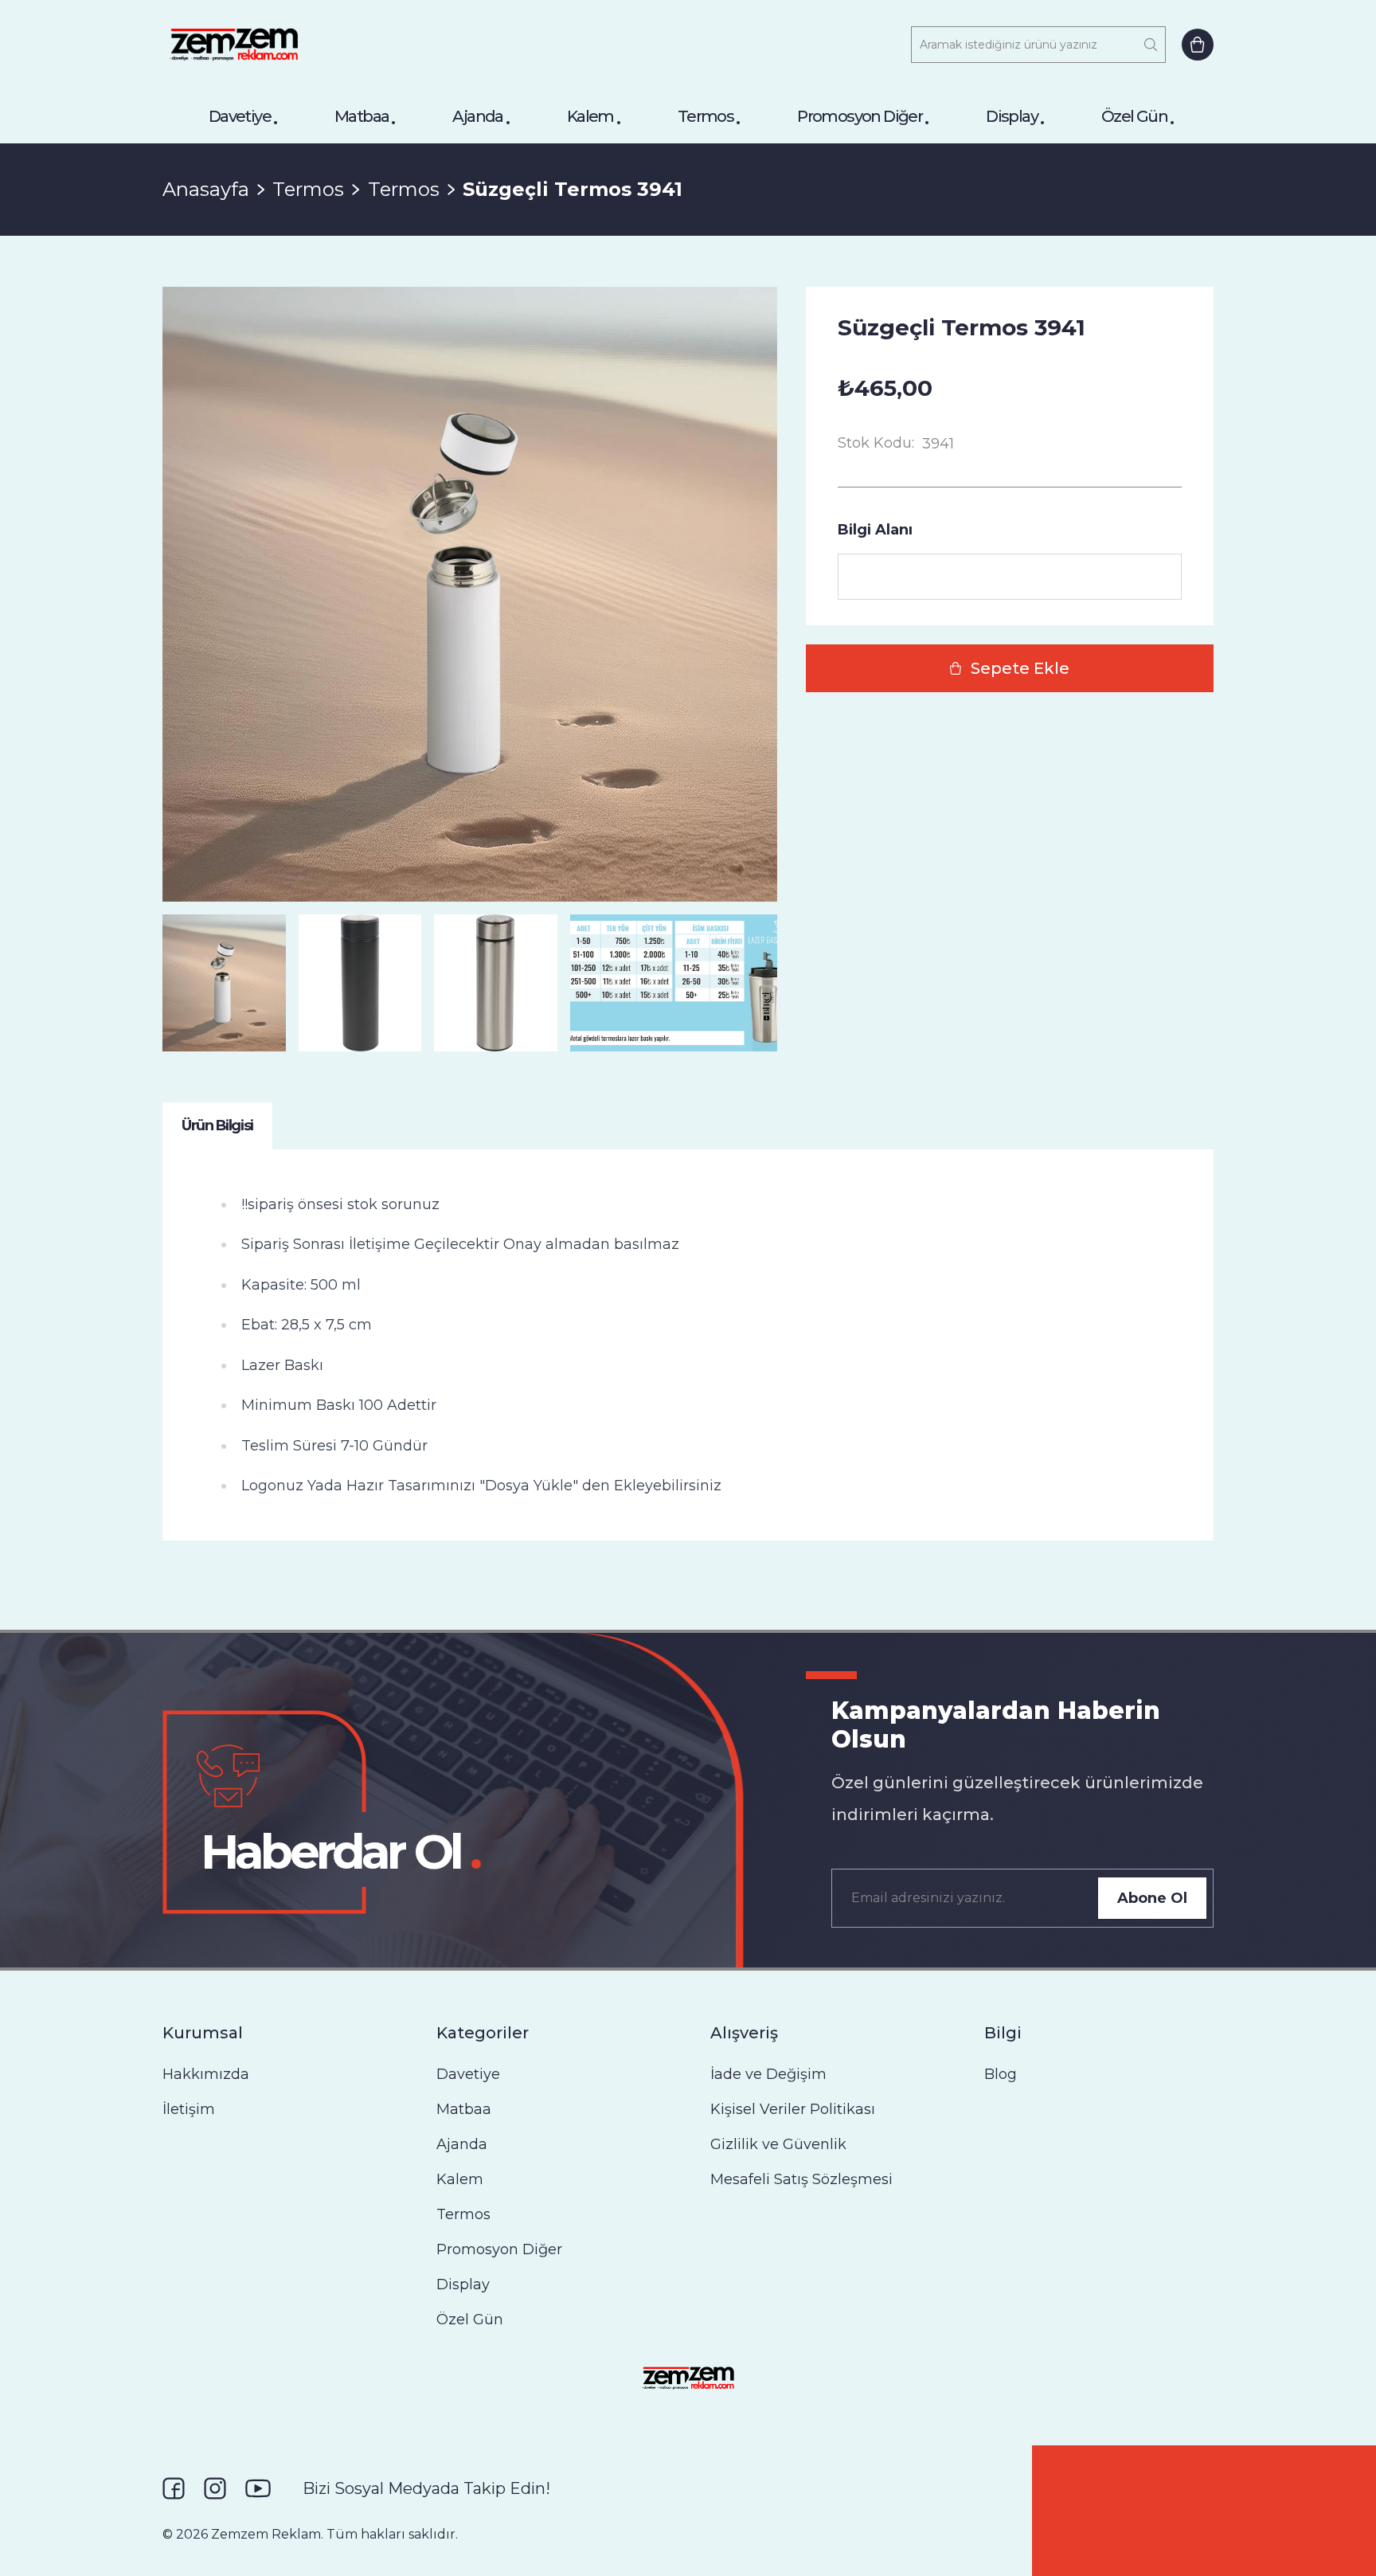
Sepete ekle (1020, 668)
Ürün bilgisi (217, 1126)
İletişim (189, 2109)
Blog (1001, 2074)
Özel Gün (1134, 116)
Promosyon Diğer (860, 116)
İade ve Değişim (768, 2074)
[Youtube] (258, 2488)
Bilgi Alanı (875, 530)
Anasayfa (206, 189)
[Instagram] (215, 2488)
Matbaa (362, 116)
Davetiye (240, 116)
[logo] (234, 45)
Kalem (590, 116)
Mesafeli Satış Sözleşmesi (801, 2179)
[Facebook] (174, 2488)
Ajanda (477, 116)
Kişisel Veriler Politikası (793, 2109)
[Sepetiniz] (1198, 45)
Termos (706, 116)
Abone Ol (1152, 1898)
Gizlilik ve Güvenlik (778, 2144)
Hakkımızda (206, 2074)
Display (1012, 116)
